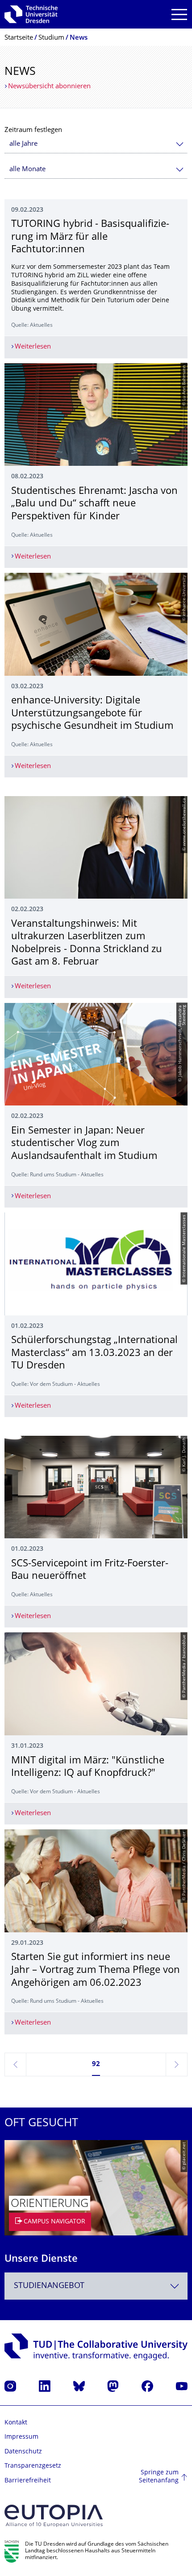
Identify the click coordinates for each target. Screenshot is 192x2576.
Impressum (21, 2437)
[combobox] (96, 144)
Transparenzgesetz (33, 2466)
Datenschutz (23, 2452)
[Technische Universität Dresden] (31, 14)
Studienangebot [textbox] (49, 2286)
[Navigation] (179, 14)
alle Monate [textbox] (27, 170)
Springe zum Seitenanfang (159, 2477)
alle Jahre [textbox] (23, 144)
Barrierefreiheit (28, 2481)
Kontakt (16, 2423)
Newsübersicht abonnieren (49, 87)
